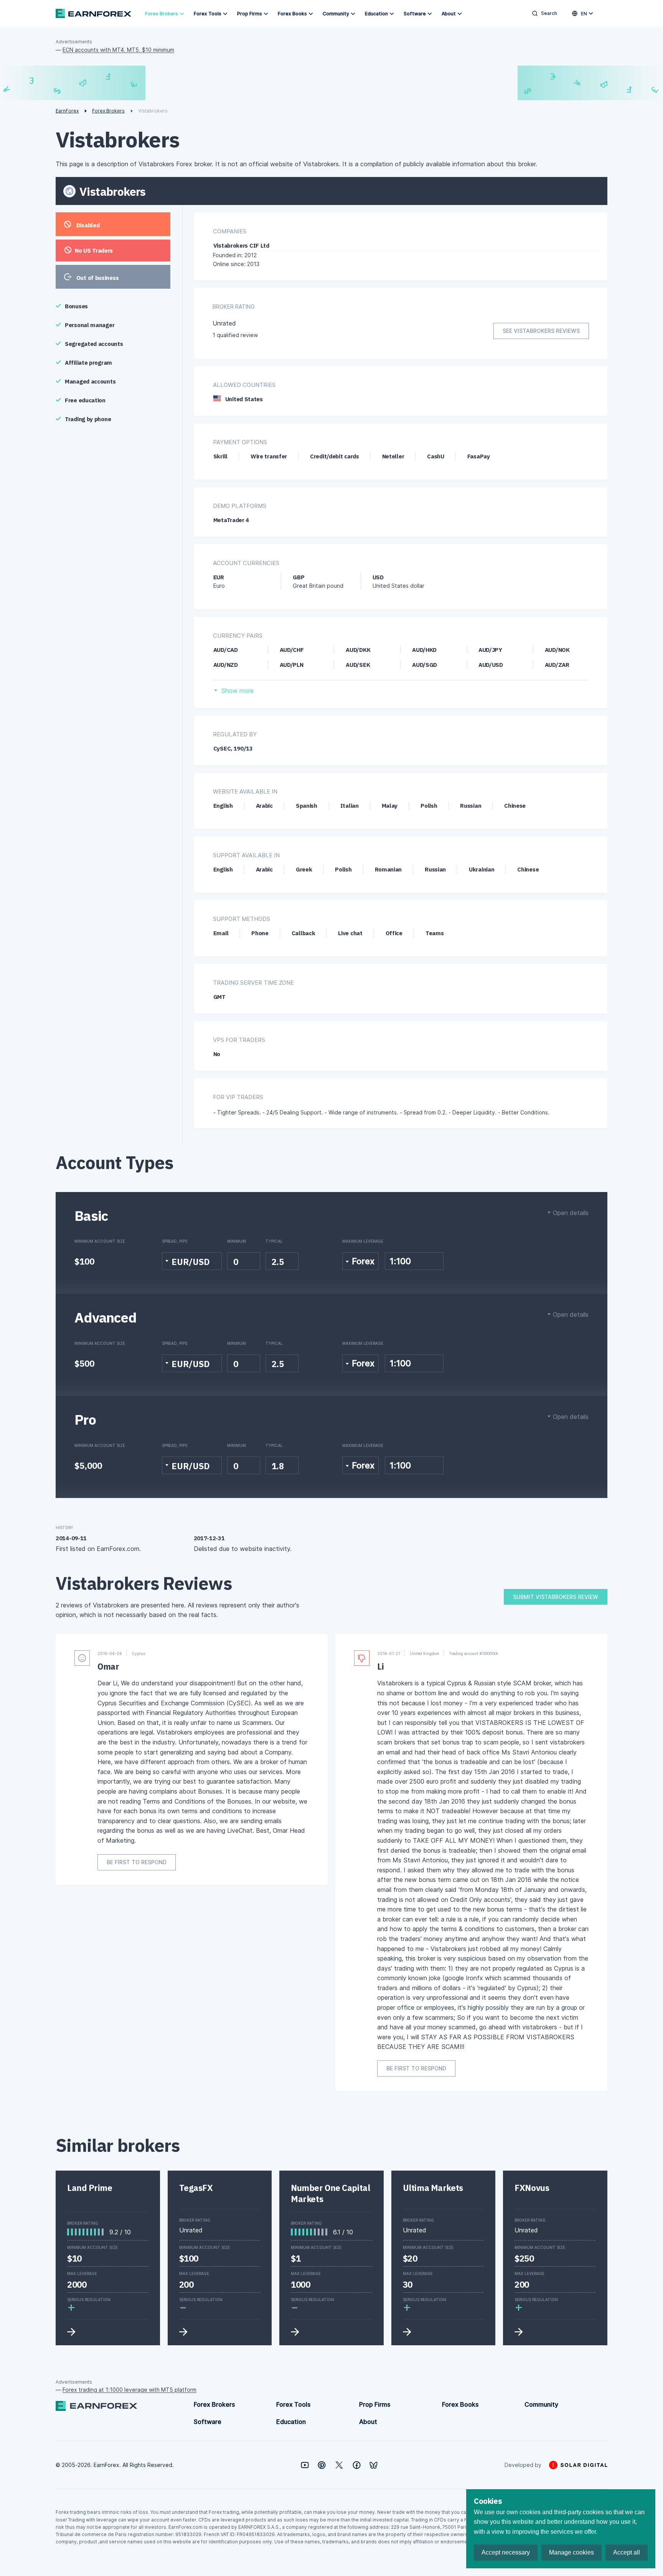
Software (415, 14)
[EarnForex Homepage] (93, 13)
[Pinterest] (322, 2465)
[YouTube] (305, 2465)
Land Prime (90, 2188)
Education (376, 14)
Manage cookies (571, 2552)
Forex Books (292, 14)
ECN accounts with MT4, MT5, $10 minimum (118, 50)
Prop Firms (250, 14)
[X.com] (339, 2465)
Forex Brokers (162, 14)
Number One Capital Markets (330, 2193)
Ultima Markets (433, 2188)
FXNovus (532, 2188)
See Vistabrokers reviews (541, 331)
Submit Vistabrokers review (556, 1597)
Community (336, 14)
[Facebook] (357, 2465)
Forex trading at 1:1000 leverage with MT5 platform (129, 2390)
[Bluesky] (374, 2465)
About (449, 14)
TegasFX (196, 2188)
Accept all (627, 2552)
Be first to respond (137, 1862)
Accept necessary (506, 2552)
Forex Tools (208, 14)
